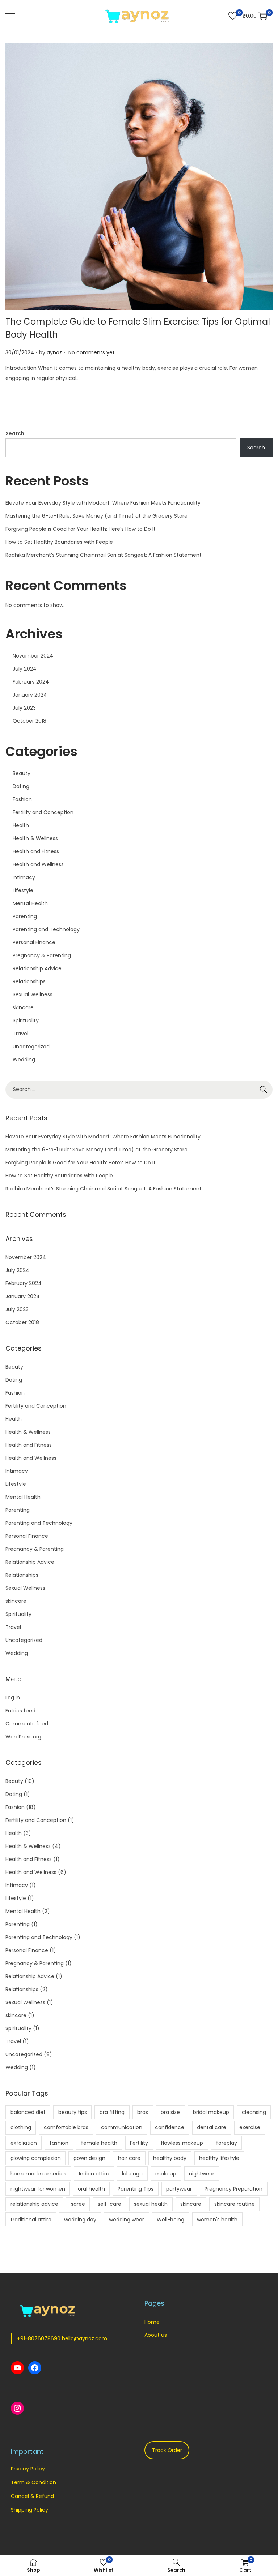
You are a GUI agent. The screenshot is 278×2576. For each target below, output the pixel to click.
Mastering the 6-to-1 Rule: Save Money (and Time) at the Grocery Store (96, 516)
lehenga (132, 2174)
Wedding (24, 1060)
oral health (91, 2189)
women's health (217, 2220)
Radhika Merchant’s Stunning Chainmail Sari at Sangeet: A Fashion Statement (104, 555)
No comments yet (92, 352)
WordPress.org (23, 1737)
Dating (21, 786)
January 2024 (30, 695)
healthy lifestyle (219, 2158)
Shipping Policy (30, 2510)
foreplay (227, 2143)
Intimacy (24, 877)
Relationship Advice (37, 968)
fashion (59, 2143)
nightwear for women (38, 2189)
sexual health (151, 2204)
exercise (250, 2127)
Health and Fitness (36, 851)
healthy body (170, 2158)
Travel (20, 1034)
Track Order (167, 2450)
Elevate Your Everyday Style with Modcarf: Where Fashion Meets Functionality (103, 503)
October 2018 (30, 721)
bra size (170, 2112)
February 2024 (31, 682)
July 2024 (25, 669)
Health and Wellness (38, 864)
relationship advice (34, 2204)
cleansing (254, 2112)
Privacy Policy (28, 2469)
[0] (233, 16)
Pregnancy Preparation (233, 2189)
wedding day (80, 2220)
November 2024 (33, 656)
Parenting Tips (136, 2189)
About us (156, 2335)
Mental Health (30, 903)
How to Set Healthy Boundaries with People (59, 542)
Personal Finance (34, 942)
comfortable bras (66, 2127)
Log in (13, 1698)
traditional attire (31, 2220)
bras (143, 2112)
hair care (129, 2158)
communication (122, 2127)
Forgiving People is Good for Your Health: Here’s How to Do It (81, 529)
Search (15, 433)
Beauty (22, 773)
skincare (23, 1007)
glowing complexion (36, 2158)
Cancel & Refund (32, 2496)
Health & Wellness (35, 838)
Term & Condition (33, 2482)
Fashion (22, 799)
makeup (166, 2174)
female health (99, 2143)
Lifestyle (23, 890)
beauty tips (73, 2112)
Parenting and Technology (46, 929)
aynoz (54, 352)
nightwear (202, 2174)
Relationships (29, 981)
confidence (170, 2127)
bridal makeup (211, 2112)
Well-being (170, 2220)
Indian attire (94, 2174)
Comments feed (27, 1724)
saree (78, 2204)
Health (21, 825)
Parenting (25, 916)
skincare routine (235, 2204)
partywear (179, 2189)
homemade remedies (38, 2174)
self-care (109, 2204)
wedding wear (127, 2220)
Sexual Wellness (33, 994)
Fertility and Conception (43, 812)
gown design (89, 2158)
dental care (212, 2127)
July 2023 (24, 708)
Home (152, 2322)
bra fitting (112, 2112)
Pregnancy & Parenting (42, 955)
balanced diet (28, 2112)
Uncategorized (31, 1047)
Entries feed (20, 1711)
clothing (21, 2127)
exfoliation (24, 2143)
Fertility (139, 2143)
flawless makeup (182, 2143)
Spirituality (26, 1020)
